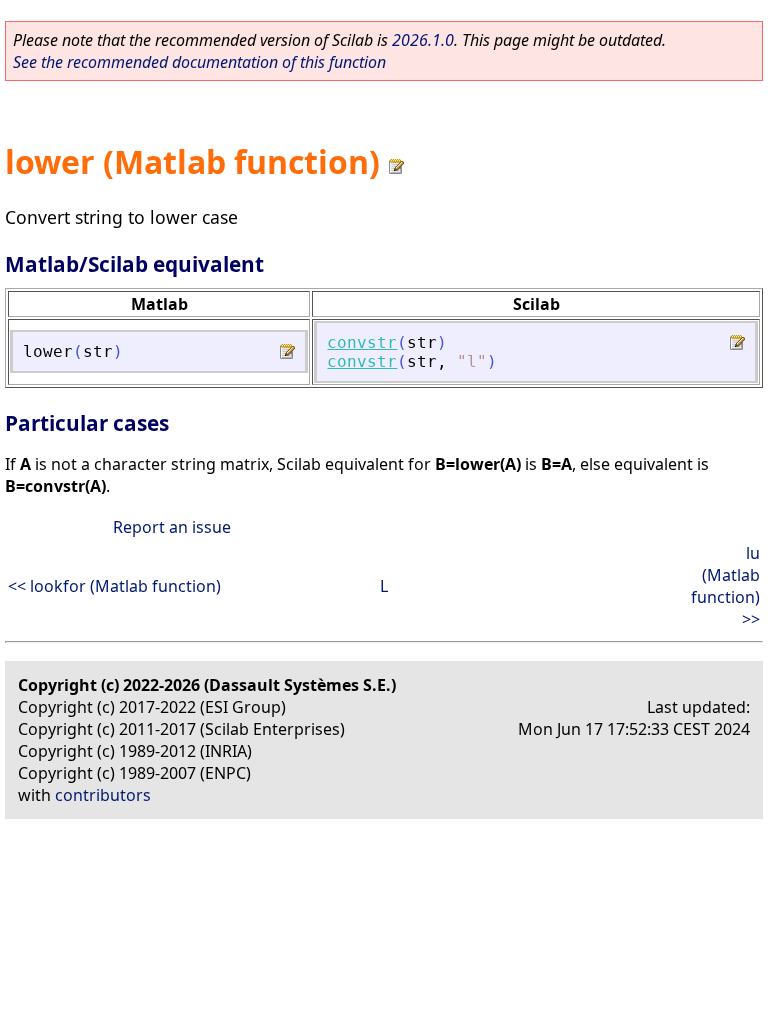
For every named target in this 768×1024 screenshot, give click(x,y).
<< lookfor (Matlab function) (114, 586)
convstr (362, 342)
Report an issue (172, 527)
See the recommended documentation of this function (199, 62)
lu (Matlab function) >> (725, 586)
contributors (103, 795)
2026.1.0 (423, 40)
